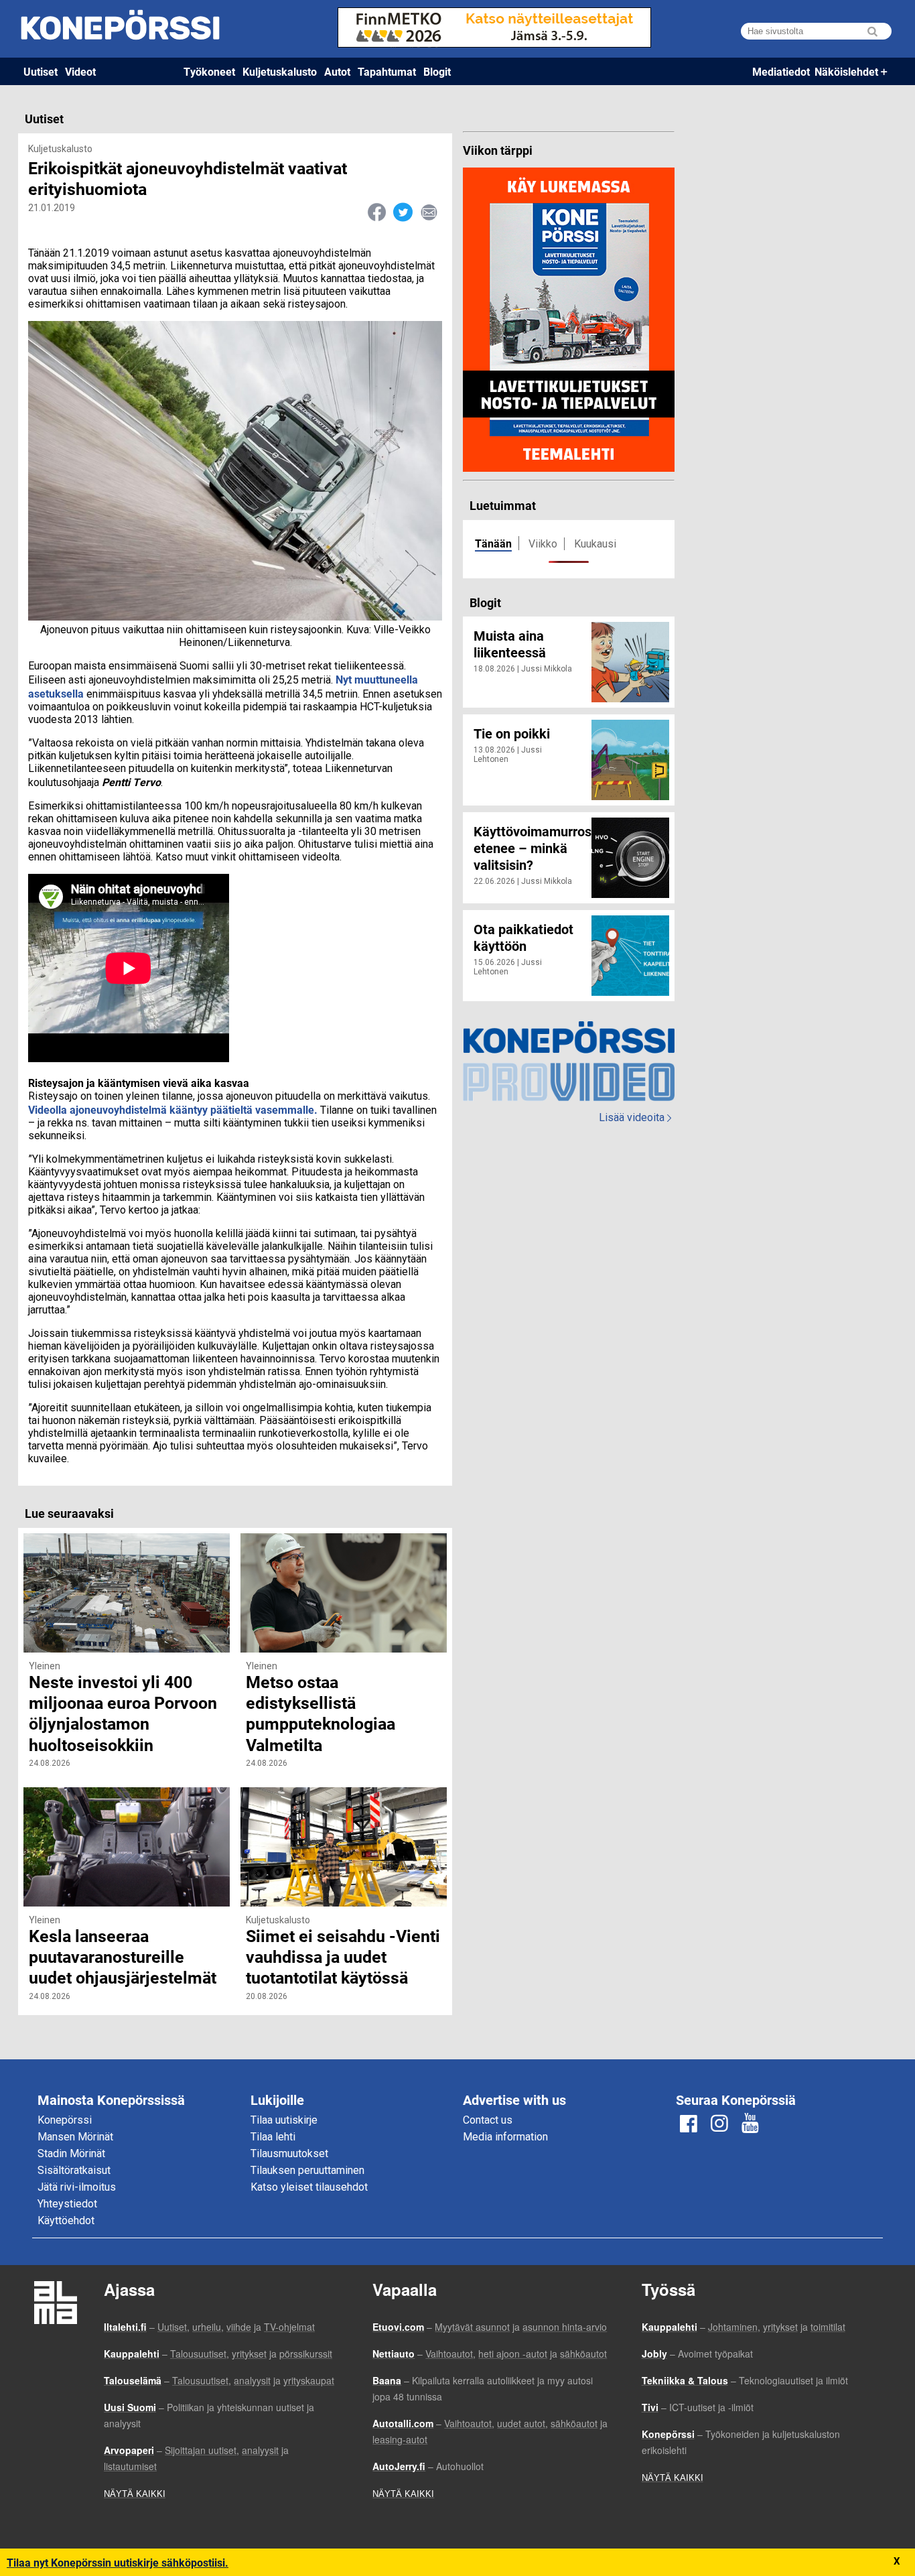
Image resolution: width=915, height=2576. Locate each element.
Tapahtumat (387, 71)
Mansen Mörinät (75, 2137)
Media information (505, 2137)
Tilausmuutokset (289, 2153)
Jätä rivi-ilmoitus (77, 2187)
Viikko (543, 544)
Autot (337, 71)
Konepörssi (65, 2120)
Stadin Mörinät (71, 2153)
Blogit (437, 71)
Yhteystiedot (67, 2204)
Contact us (488, 2120)
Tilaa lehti (273, 2137)
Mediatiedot (781, 71)
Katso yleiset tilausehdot (309, 2187)
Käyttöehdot (66, 2220)
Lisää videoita (635, 1117)
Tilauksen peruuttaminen (307, 2170)
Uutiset (41, 71)
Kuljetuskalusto (280, 71)
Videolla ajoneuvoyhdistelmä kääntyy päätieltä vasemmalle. (173, 1109)
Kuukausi (595, 544)
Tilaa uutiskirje (284, 2120)
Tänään (493, 543)
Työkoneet (209, 71)
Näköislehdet (846, 71)
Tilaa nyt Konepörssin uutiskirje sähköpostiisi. (118, 2562)
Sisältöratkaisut (74, 2170)
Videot (80, 71)
